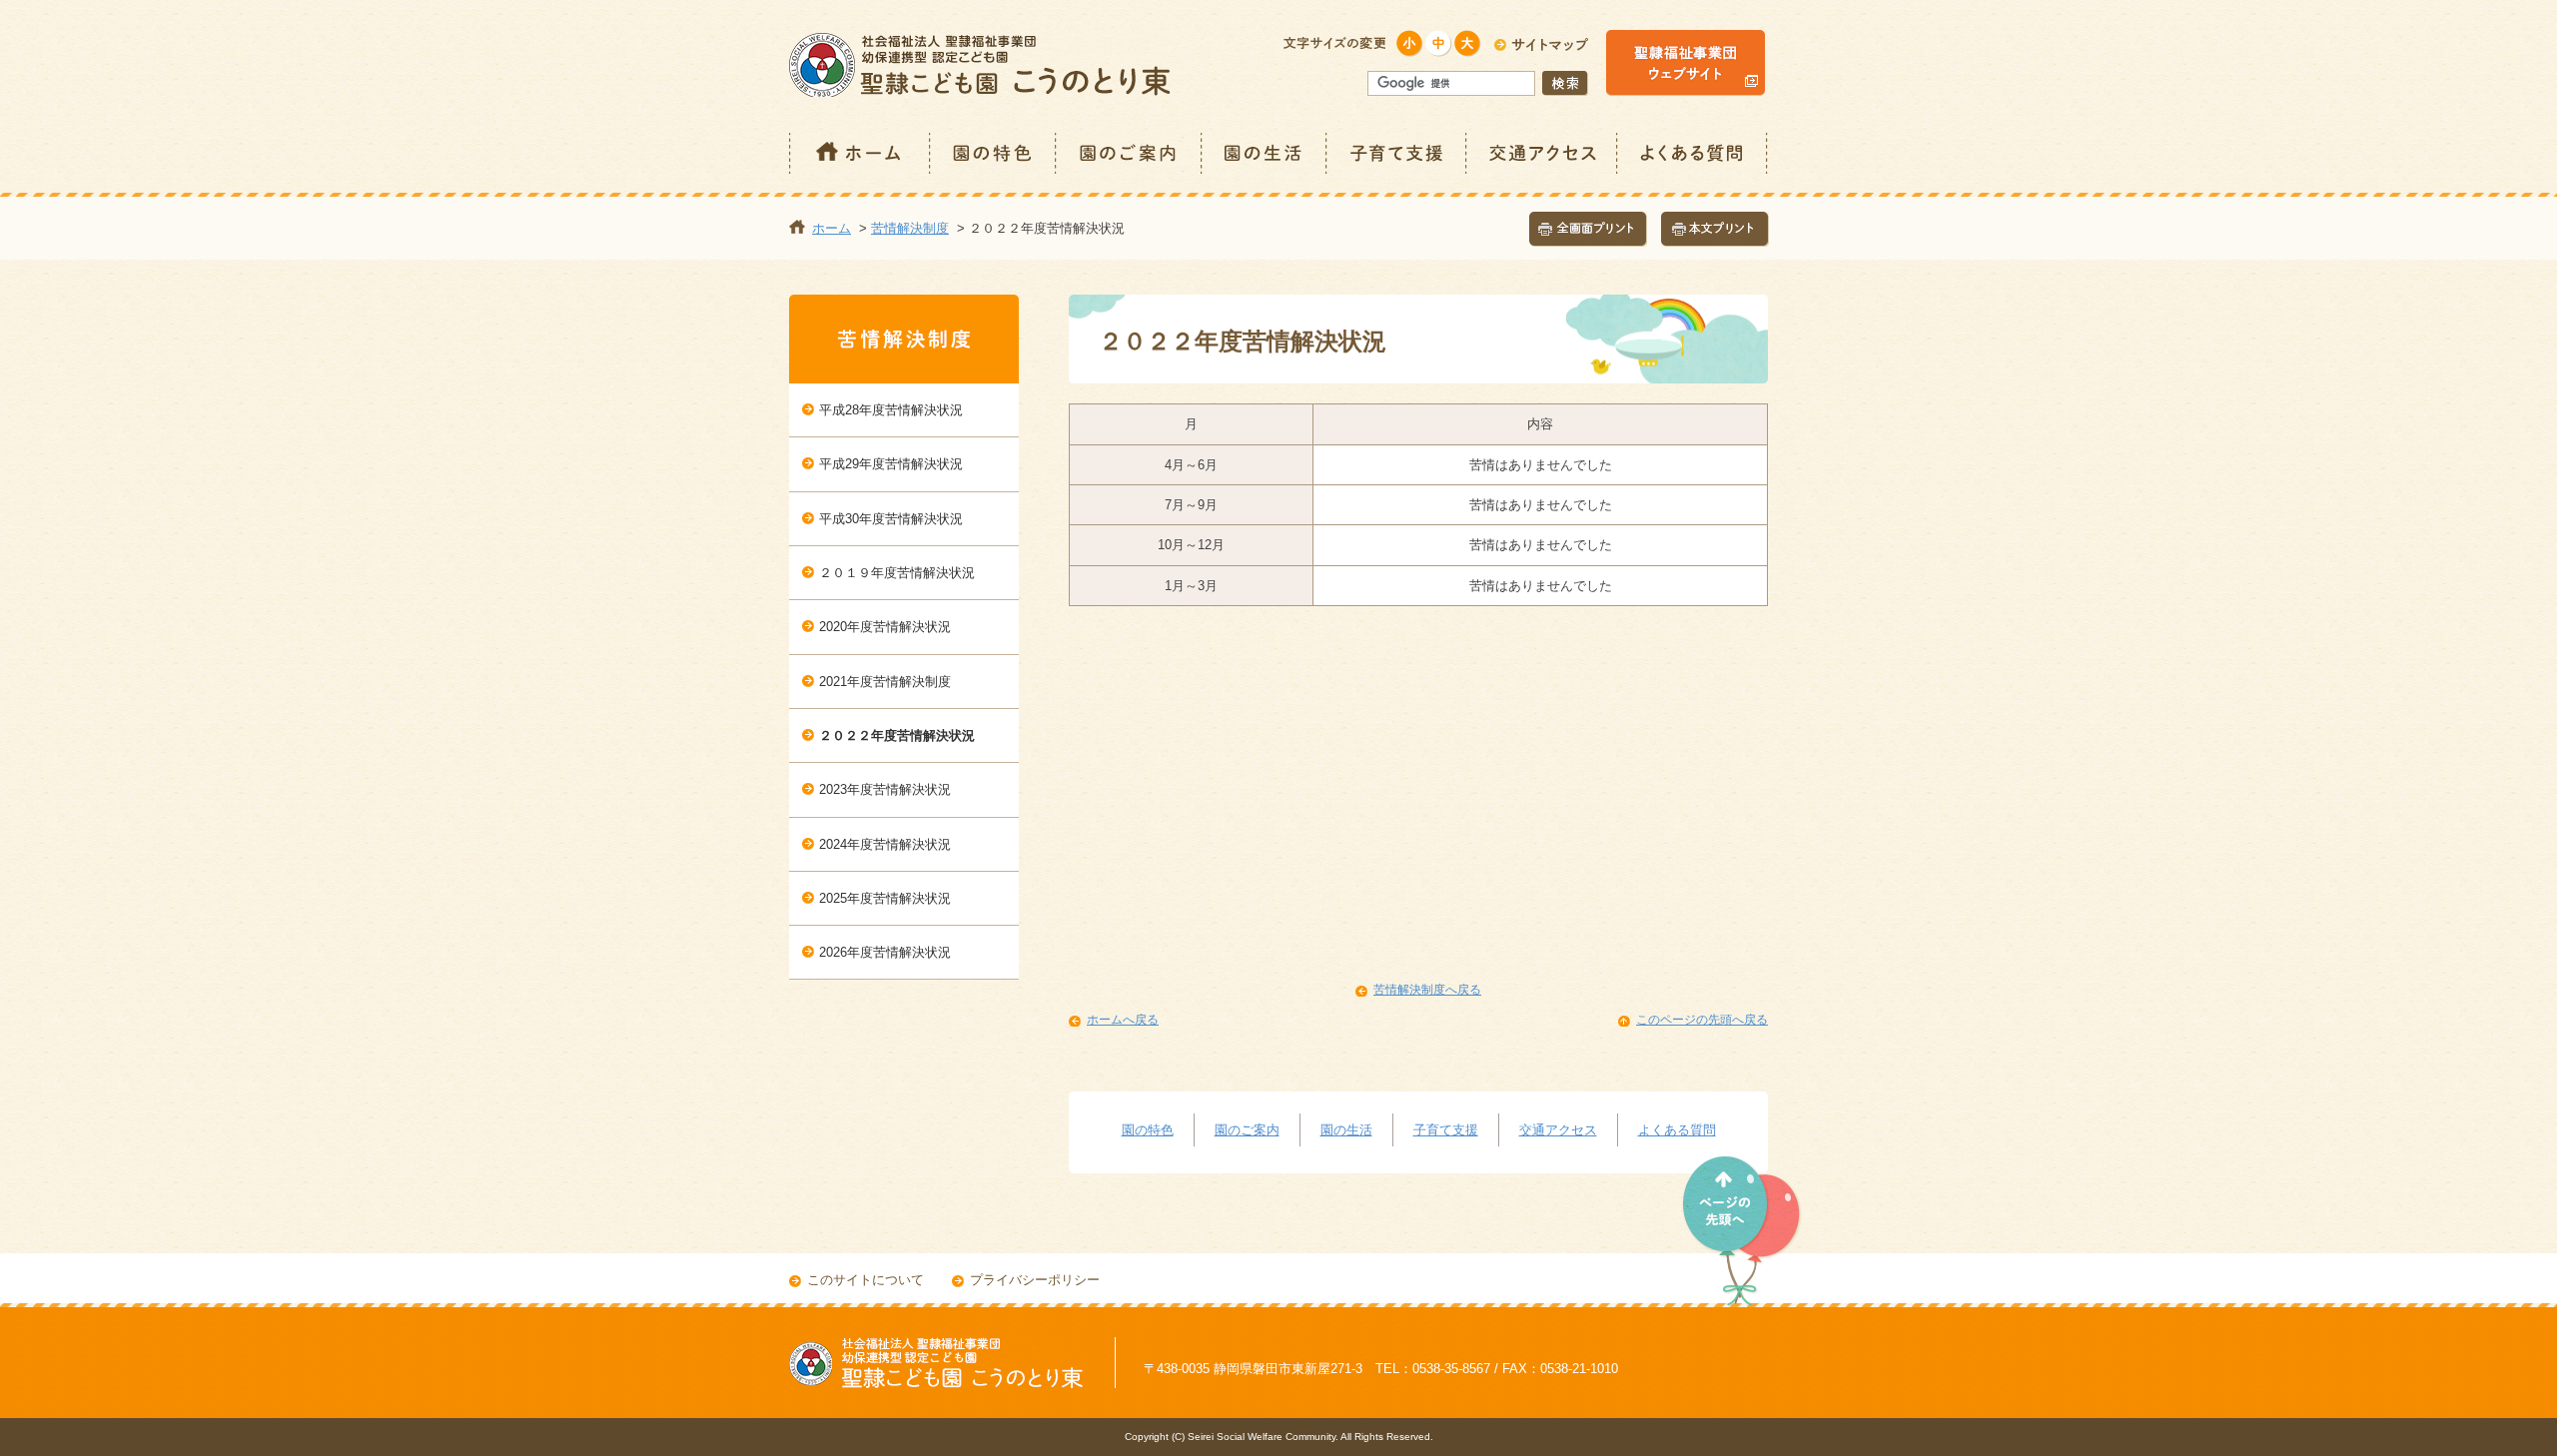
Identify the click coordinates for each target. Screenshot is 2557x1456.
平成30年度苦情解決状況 (891, 519)
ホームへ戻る (1123, 1020)
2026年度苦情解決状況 (885, 952)
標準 (1439, 43)
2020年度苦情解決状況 (885, 627)
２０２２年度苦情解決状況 (897, 735)
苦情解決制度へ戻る (1427, 990)
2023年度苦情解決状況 (885, 789)
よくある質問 (1693, 153)
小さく (1410, 43)
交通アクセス (1543, 153)
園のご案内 (1130, 153)
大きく (1468, 43)
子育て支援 (1397, 153)
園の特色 (994, 153)
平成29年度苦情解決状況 (891, 464)
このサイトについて (865, 1280)
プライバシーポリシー (1035, 1280)
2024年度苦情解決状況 (885, 844)
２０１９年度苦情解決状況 (897, 573)
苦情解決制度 (910, 228)
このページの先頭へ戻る (1702, 1020)
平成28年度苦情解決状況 (891, 410)
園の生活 (1265, 153)
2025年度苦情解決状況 (885, 898)
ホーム (860, 153)
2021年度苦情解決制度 (885, 682)
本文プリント (1715, 229)
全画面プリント (1588, 229)
